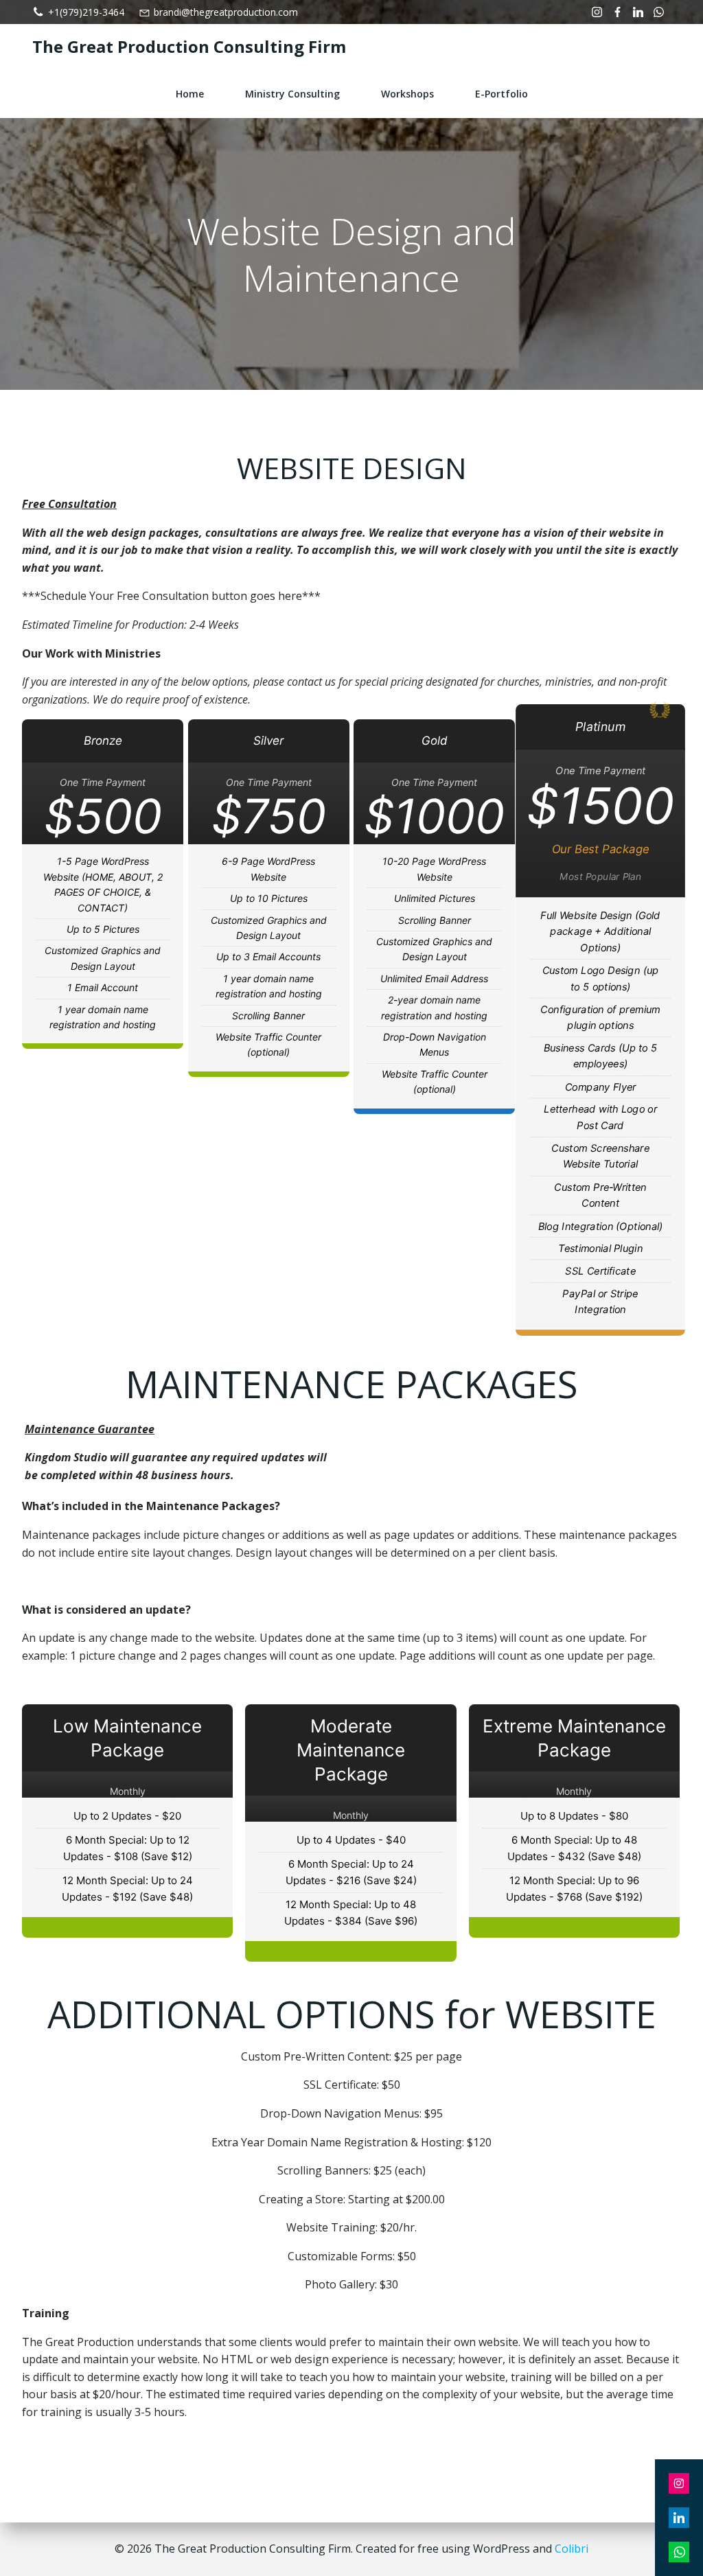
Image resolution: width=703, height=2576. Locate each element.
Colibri (572, 2549)
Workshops (407, 94)
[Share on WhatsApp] (679, 2552)
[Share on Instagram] (679, 2483)
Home (190, 94)
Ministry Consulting (292, 94)
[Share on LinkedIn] (679, 2518)
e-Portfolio (502, 94)
